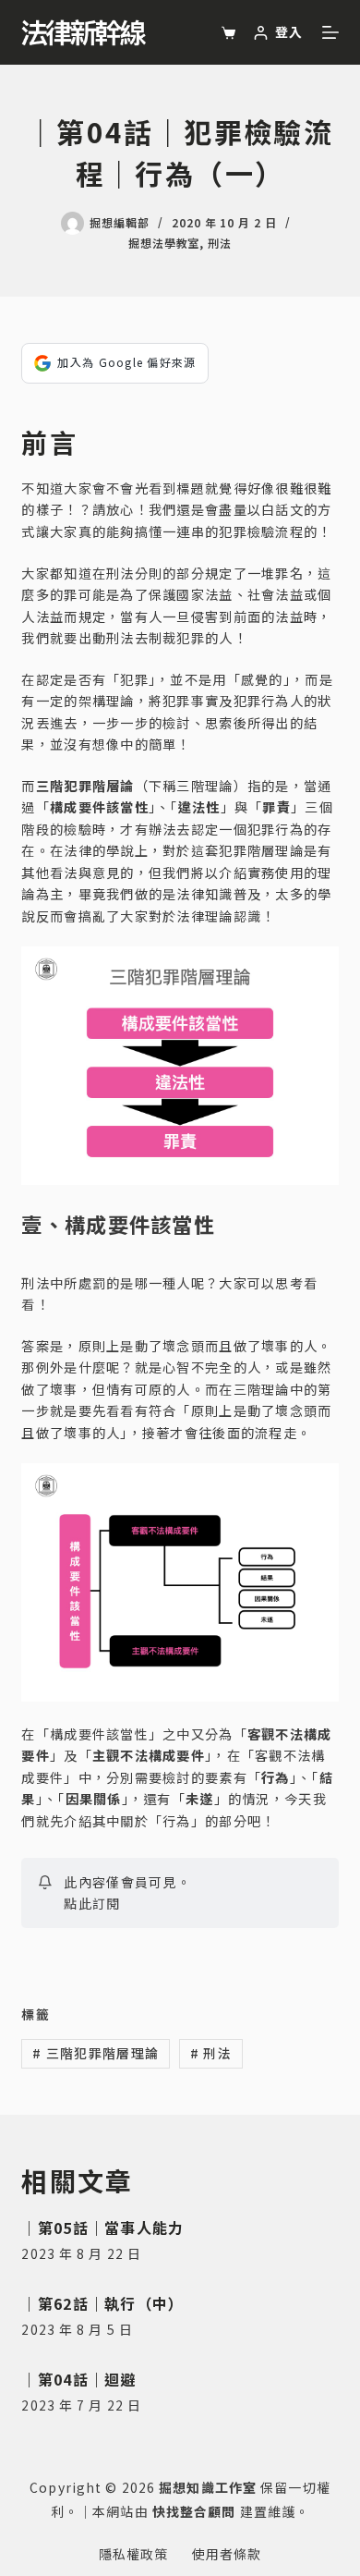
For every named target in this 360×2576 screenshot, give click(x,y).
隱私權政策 (134, 2554)
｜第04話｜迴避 (78, 2379)
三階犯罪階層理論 (96, 2053)
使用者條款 (227, 2554)
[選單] (330, 32)
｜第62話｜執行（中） (102, 2303)
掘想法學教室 (164, 243)
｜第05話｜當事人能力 (102, 2228)
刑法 (220, 243)
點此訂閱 (92, 1903)
